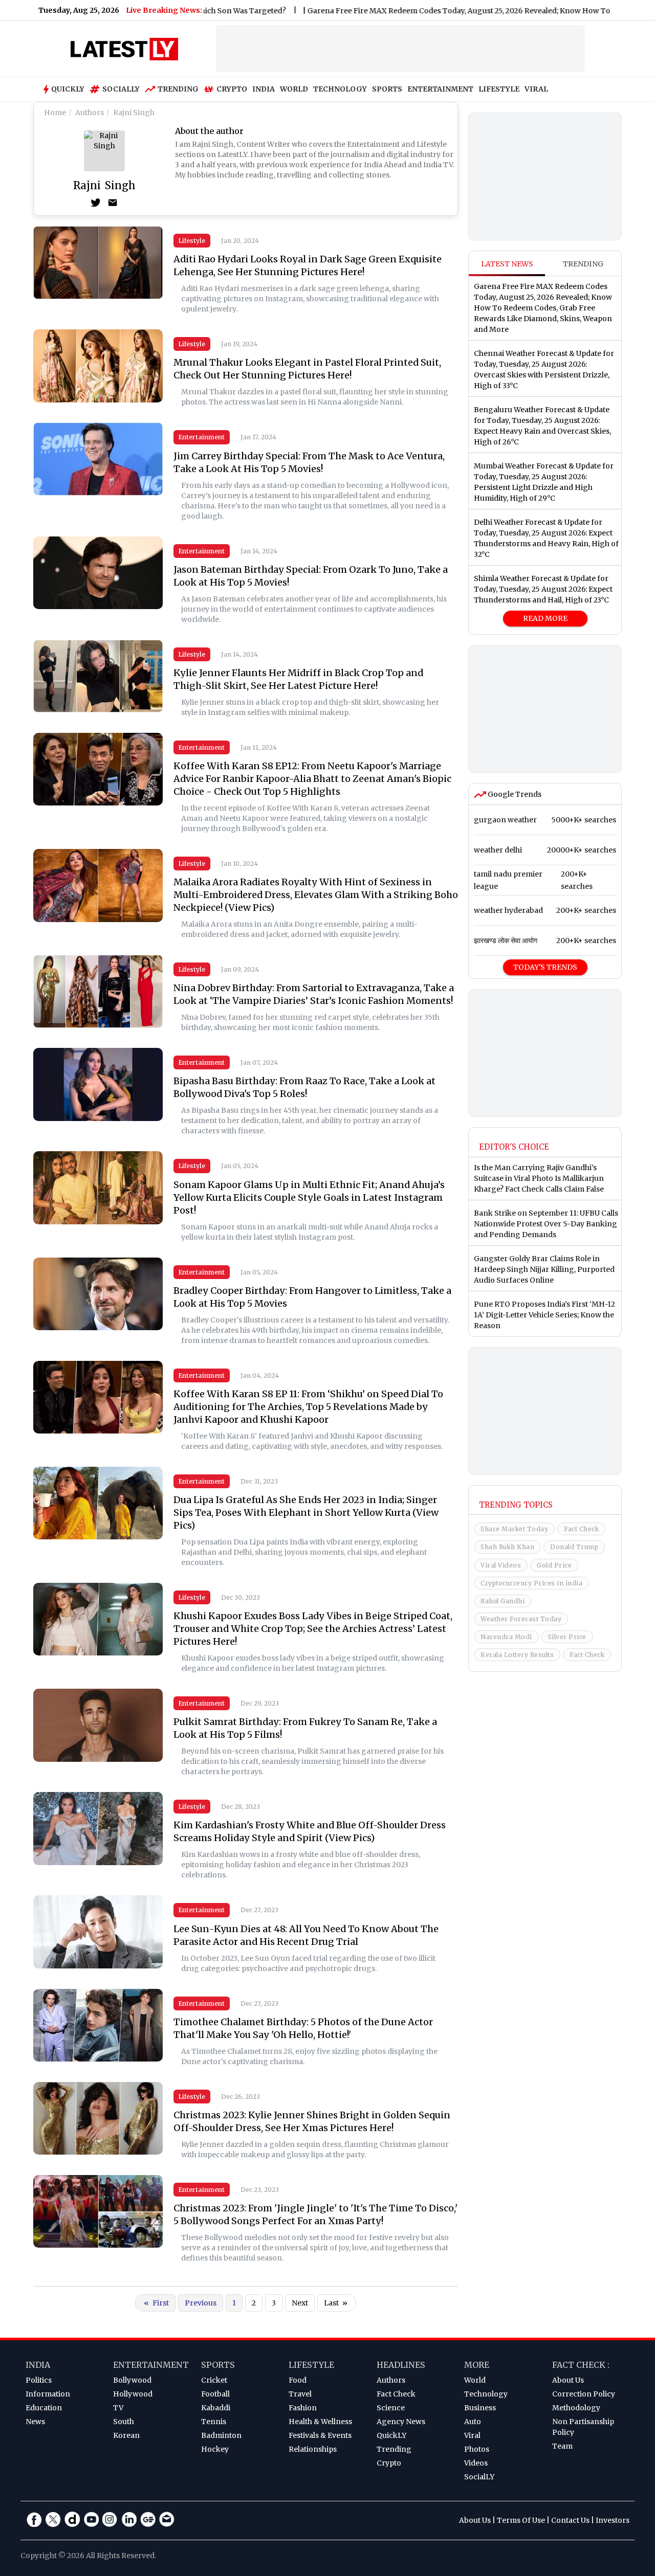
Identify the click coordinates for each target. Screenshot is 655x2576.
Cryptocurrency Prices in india (531, 1583)
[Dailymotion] (72, 2519)
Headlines (401, 2365)
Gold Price (554, 1565)
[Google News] (148, 2519)
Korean (126, 2435)
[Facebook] (34, 2519)
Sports (218, 2365)
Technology (486, 2394)
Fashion (303, 2408)
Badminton (221, 2435)
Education (44, 2408)
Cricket (214, 2380)
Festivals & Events (320, 2435)
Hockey (215, 2449)
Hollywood (133, 2394)
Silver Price (567, 1637)
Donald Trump (574, 1547)
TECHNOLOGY (340, 89)
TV (118, 2408)
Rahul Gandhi (503, 1601)
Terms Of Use (521, 2520)
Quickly (68, 89)
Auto (473, 2422)
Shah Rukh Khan (507, 1547)
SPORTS (387, 89)
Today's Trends (545, 967)
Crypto (232, 89)
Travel (300, 2394)
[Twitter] (96, 203)
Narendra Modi (506, 1637)
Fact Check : (581, 2365)
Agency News (401, 2422)
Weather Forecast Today (521, 1619)
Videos (476, 2463)
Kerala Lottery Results (517, 1655)
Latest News (507, 264)
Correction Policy (584, 2394)
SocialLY (479, 2477)
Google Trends (514, 794)
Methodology (576, 2408)
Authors (391, 2380)
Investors (613, 2520)
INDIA (264, 89)
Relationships (313, 2449)
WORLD (294, 89)
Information (48, 2394)
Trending (178, 89)
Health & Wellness (320, 2422)
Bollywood (132, 2380)
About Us (568, 2380)
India (38, 2365)
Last (336, 2303)
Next (300, 2303)
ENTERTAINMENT (440, 89)
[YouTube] (91, 2519)
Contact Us (570, 2520)
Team (562, 2446)
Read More (545, 618)
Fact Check (581, 1529)
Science (391, 2408)
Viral (472, 2435)
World (475, 2380)
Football (215, 2394)
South (124, 2422)
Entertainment (202, 437)
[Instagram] (110, 2519)
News (35, 2422)
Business (480, 2408)
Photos (477, 2449)
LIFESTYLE (499, 89)
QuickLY (391, 2435)
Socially (121, 89)
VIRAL (536, 89)
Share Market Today (514, 1529)
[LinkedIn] (129, 2519)
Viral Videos (501, 1565)
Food (298, 2380)
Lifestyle (192, 241)
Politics (39, 2380)
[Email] (113, 203)
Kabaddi (216, 2408)
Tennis (214, 2422)
